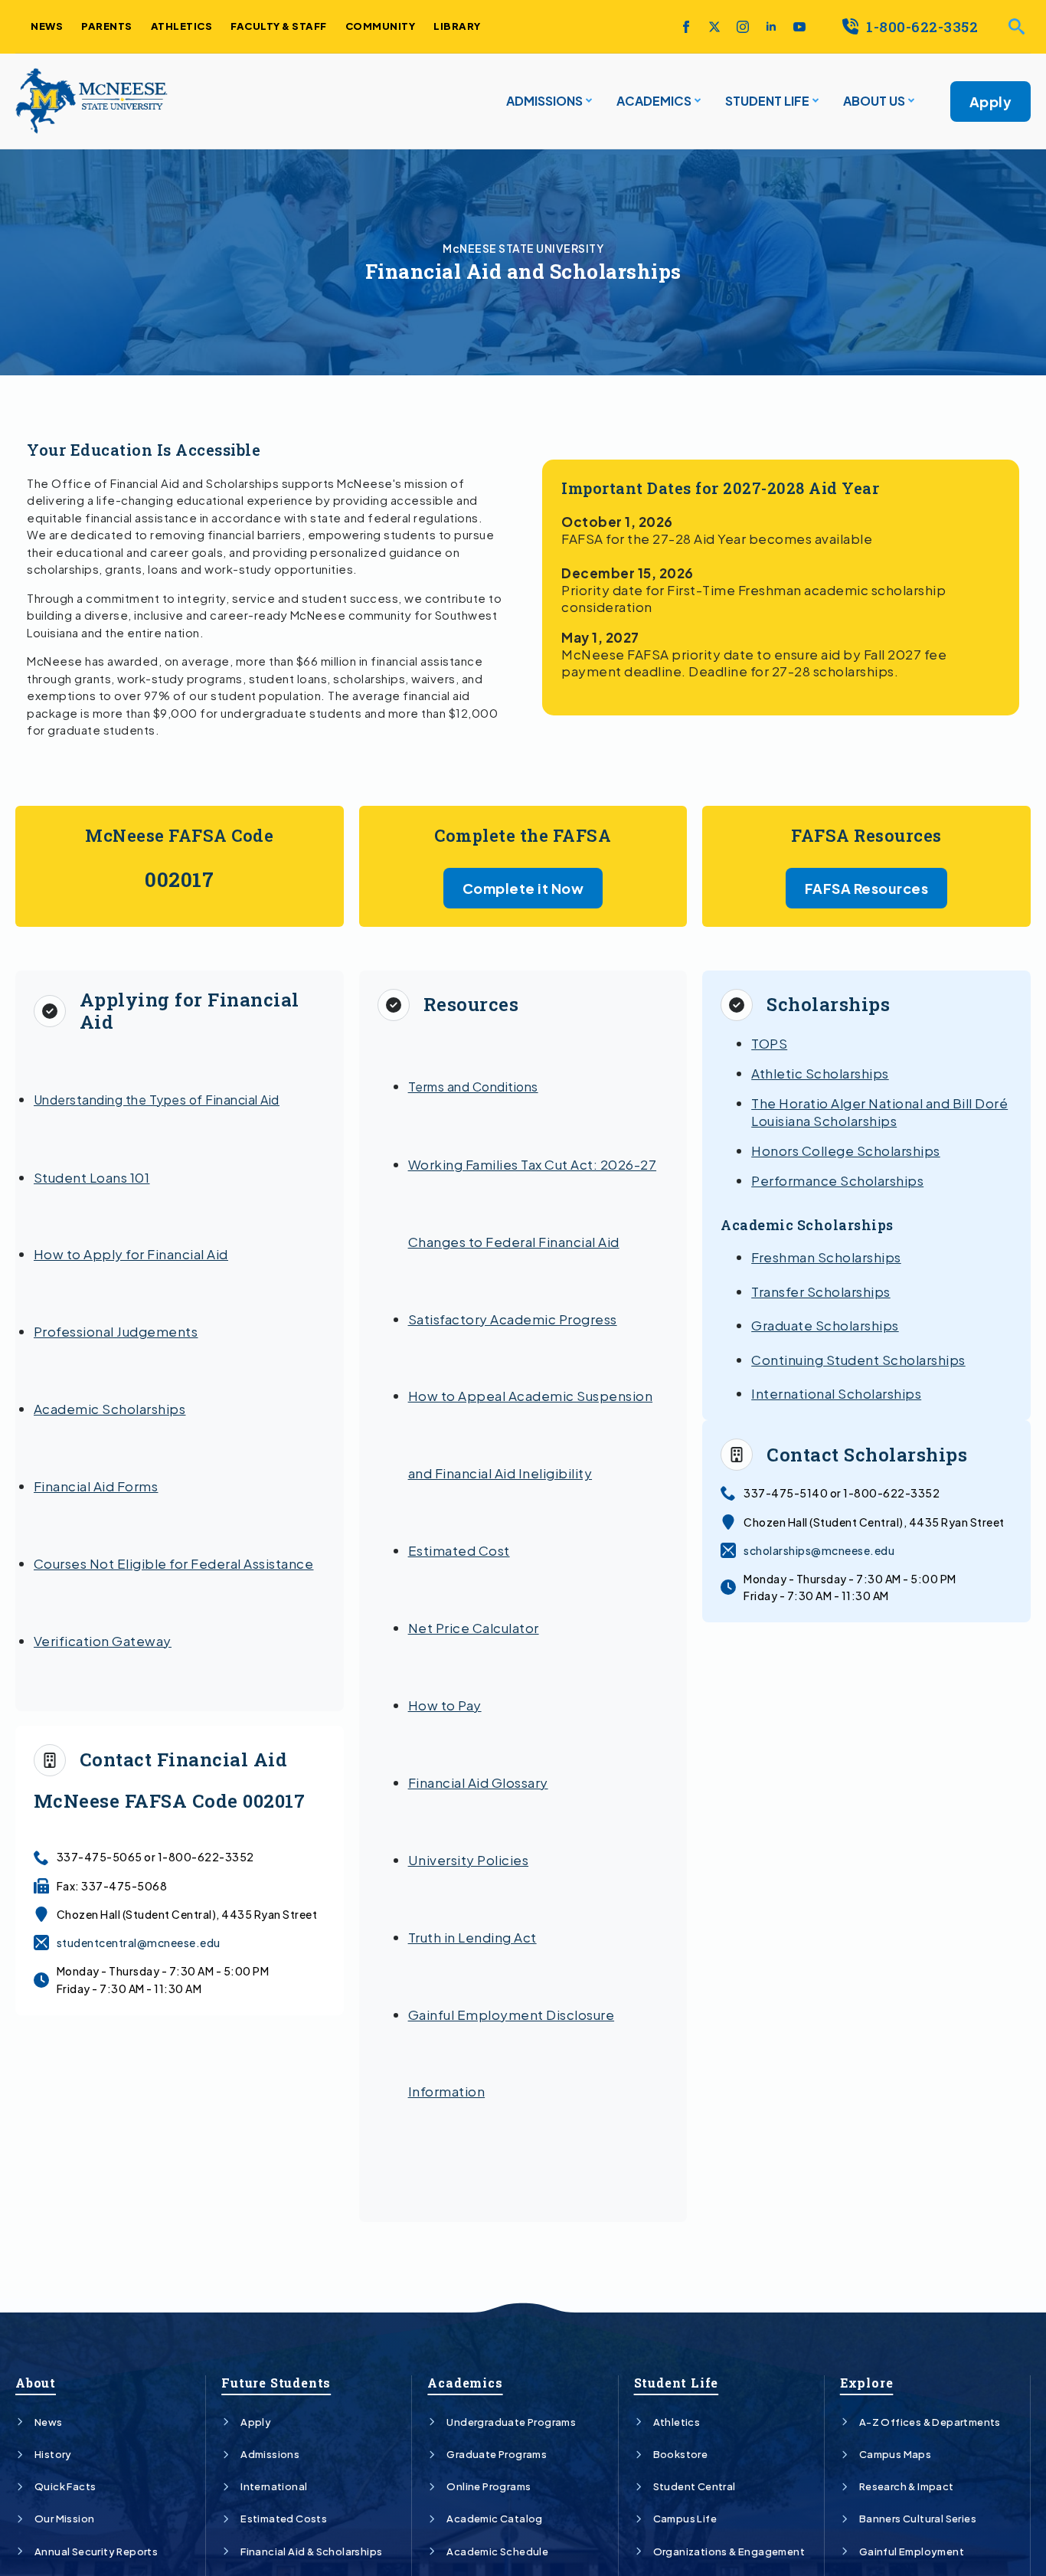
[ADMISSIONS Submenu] (587, 101)
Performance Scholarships (837, 1180)
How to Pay (445, 1705)
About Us (874, 101)
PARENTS (107, 26)
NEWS (47, 26)
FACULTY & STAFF (279, 26)
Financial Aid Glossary (478, 1782)
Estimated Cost (459, 1550)
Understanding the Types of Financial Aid (157, 1100)
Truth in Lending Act (472, 1937)
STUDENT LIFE (767, 101)
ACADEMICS (654, 101)
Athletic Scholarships (820, 1073)
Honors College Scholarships (846, 1151)
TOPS (769, 1043)
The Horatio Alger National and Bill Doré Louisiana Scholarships (879, 1111)
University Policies (469, 1860)
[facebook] (686, 27)
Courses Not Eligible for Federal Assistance (174, 1563)
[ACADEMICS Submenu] (696, 101)
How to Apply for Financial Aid (131, 1254)
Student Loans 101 (92, 1177)
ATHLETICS (182, 26)
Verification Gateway (103, 1641)
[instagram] (743, 27)
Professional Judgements (116, 1331)
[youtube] (799, 27)
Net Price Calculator (474, 1628)
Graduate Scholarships (825, 1325)
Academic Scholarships (110, 1409)
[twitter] (714, 27)
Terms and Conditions (473, 1087)
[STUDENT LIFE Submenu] (814, 101)
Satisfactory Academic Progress (513, 1319)
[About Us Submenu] (910, 101)
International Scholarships (836, 1393)
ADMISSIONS (544, 101)
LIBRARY (457, 26)
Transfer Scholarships (821, 1291)
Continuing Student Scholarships (858, 1360)
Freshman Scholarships (826, 1257)
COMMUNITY (381, 26)
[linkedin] (771, 27)
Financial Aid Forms (96, 1486)
